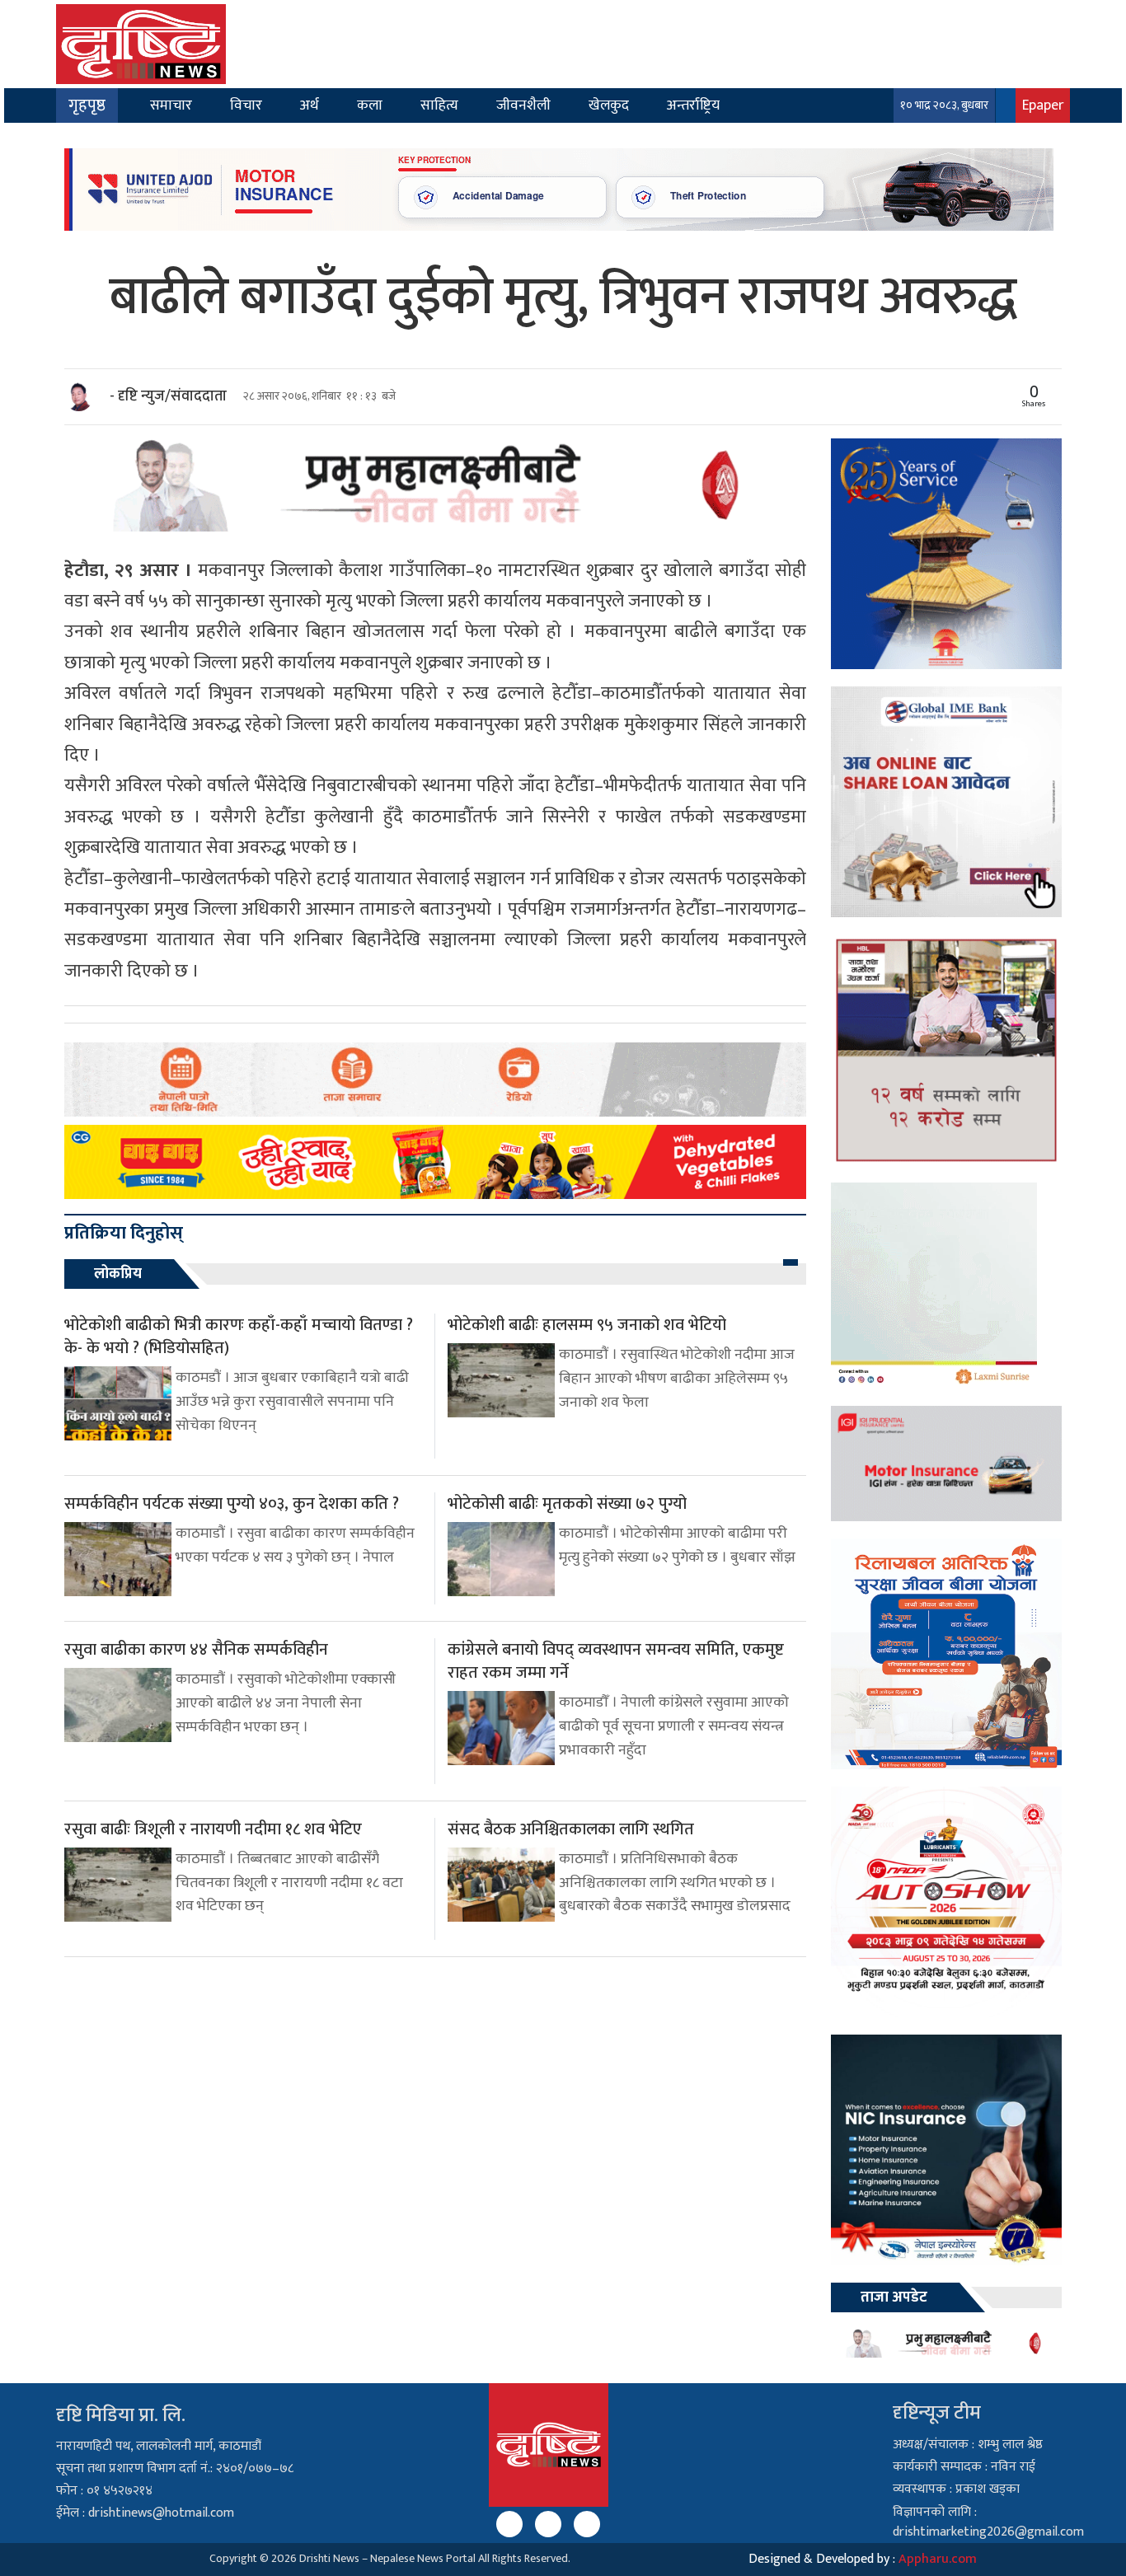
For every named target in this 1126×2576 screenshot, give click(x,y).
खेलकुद (609, 105)
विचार (246, 105)
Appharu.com (938, 2559)
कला (370, 105)
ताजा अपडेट (894, 2297)
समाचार (171, 105)
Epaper (1043, 105)
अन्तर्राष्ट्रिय (693, 105)
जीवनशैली (523, 105)
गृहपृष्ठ (87, 105)
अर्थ (310, 105)
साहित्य (439, 105)
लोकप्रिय (118, 1274)
